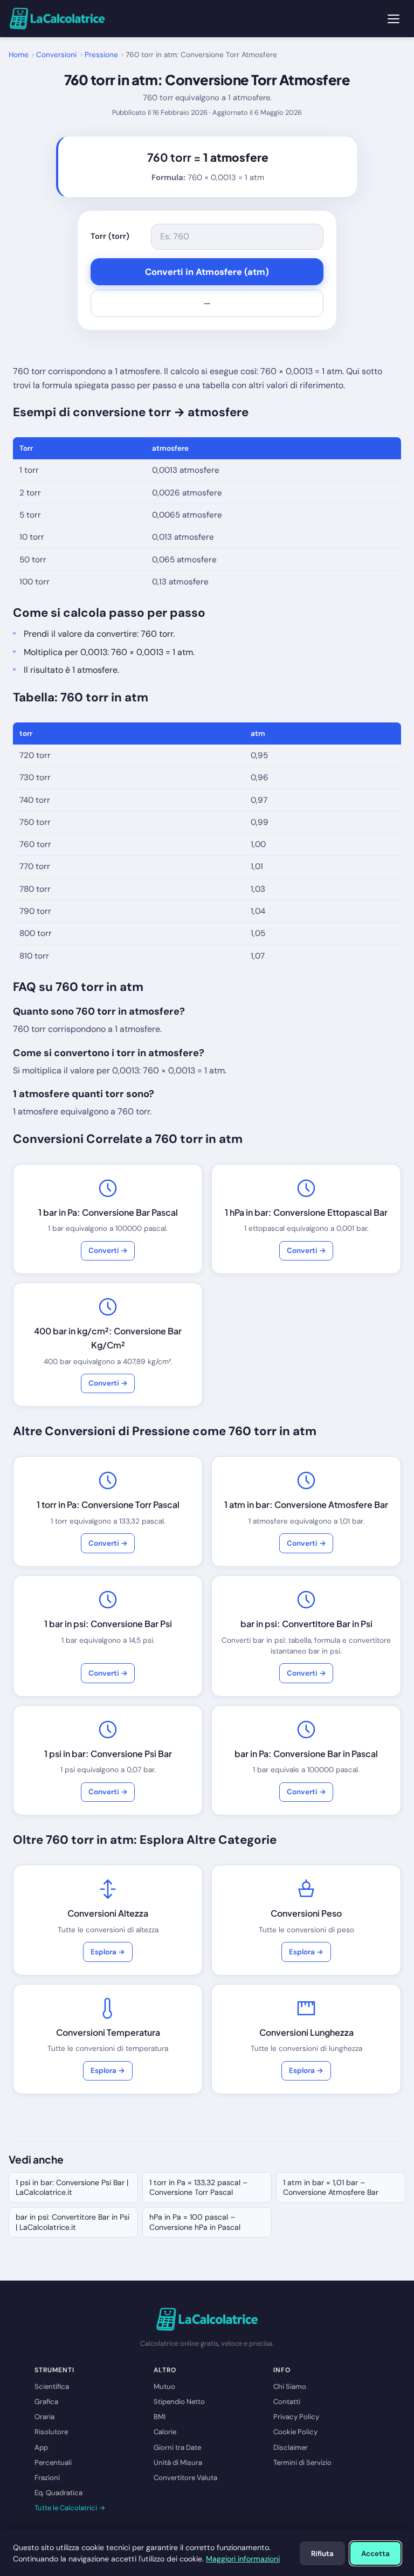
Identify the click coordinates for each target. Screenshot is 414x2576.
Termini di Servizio (302, 2463)
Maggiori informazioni (243, 2559)
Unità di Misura (178, 2463)
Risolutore (51, 2432)
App (41, 2447)
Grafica (46, 2402)
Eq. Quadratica (58, 2493)
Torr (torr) (110, 236)
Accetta (375, 2554)
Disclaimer (291, 2447)
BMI (160, 2417)
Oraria (44, 2417)
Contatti (287, 2402)
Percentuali (53, 2463)
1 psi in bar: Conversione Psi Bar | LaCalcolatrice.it (72, 2187)
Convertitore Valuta (185, 2478)
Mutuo (164, 2386)
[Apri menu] (394, 19)
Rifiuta (322, 2554)
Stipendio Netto (179, 2402)
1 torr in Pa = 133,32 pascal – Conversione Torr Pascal (198, 2187)
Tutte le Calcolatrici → (70, 2508)
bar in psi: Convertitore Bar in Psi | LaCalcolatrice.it (73, 2222)
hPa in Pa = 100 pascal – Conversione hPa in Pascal (195, 2222)
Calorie (165, 2432)
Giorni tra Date (177, 2447)
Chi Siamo (290, 2386)
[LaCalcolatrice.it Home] (57, 19)
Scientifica (52, 2386)
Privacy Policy (296, 2417)
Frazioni (47, 2478)
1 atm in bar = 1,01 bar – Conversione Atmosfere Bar (331, 2187)
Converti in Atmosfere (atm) (207, 272)
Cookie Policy (295, 2432)
